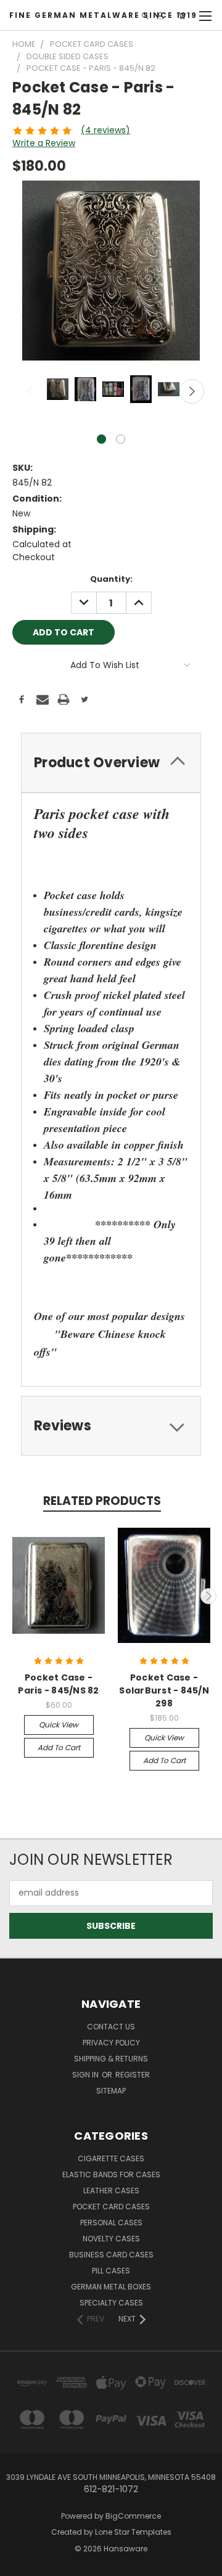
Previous (30, 391)
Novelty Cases (111, 2239)
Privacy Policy (111, 2043)
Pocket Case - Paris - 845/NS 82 (58, 1684)
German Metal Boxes (111, 2287)
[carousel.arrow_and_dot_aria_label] (121, 439)
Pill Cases (111, 2271)
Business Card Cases (111, 2255)
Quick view (59, 1725)
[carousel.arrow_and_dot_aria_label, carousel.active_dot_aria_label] (101, 439)
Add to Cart (59, 1747)
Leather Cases (111, 2191)
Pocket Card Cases (111, 2207)
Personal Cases (111, 2223)
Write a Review (44, 143)
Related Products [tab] (102, 1501)
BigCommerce (133, 2516)
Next (192, 391)
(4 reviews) (105, 130)
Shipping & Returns (111, 2059)
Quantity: (111, 579)
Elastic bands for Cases (111, 2175)
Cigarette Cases (111, 2158)
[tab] (111, 763)
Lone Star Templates (133, 2532)
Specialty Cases (111, 2303)
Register (133, 2075)
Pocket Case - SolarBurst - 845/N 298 (164, 1690)
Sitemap (111, 2091)
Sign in (86, 2075)
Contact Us (111, 2027)
